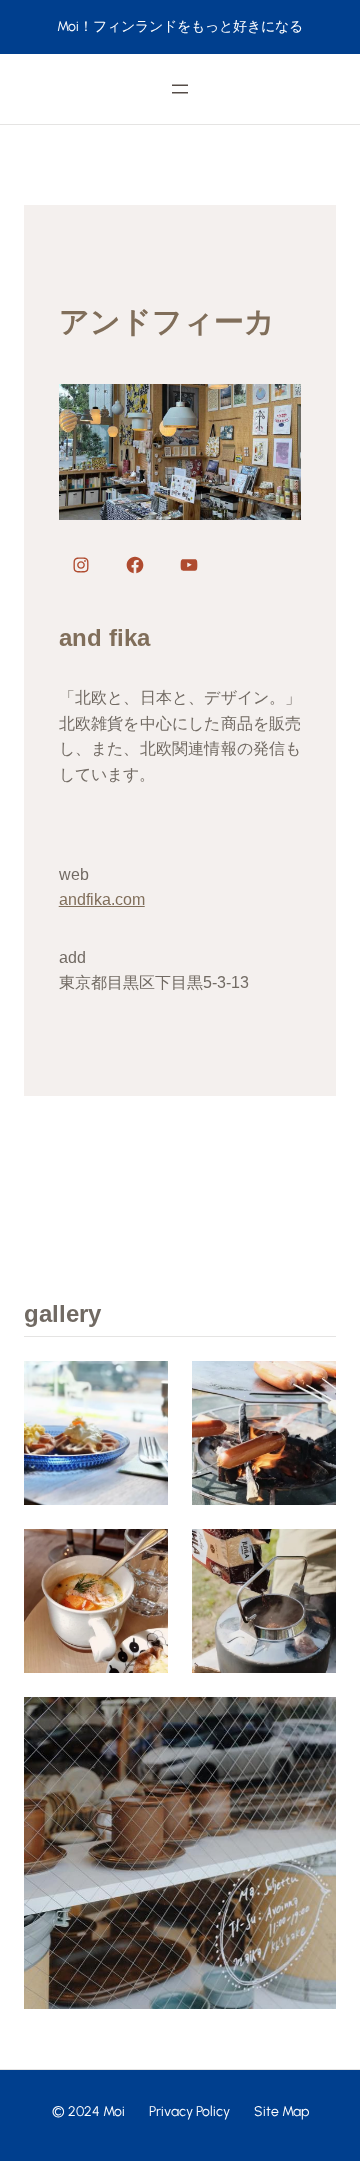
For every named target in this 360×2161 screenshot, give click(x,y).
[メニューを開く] (180, 89)
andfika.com (102, 899)
